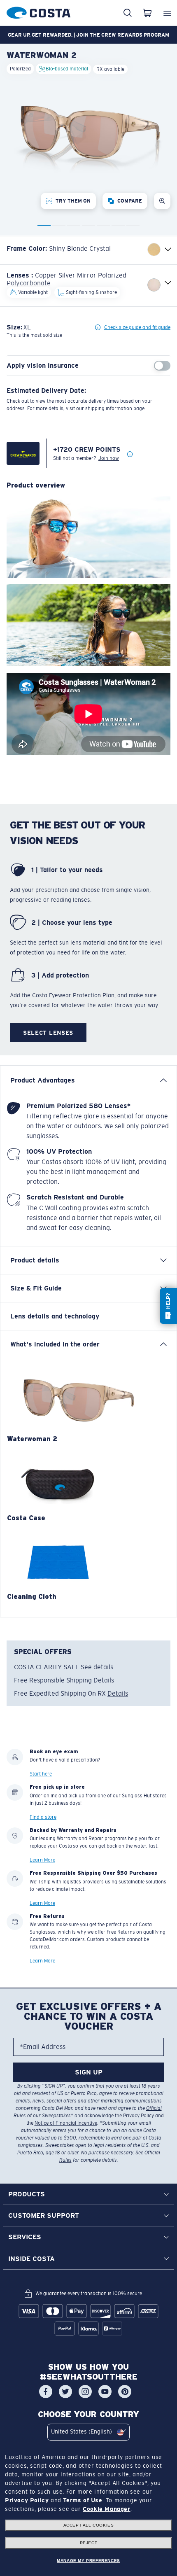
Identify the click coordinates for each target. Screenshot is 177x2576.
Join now (109, 458)
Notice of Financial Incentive (66, 2123)
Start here (41, 1774)
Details (104, 1680)
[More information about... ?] (130, 455)
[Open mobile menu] (167, 13)
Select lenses (48, 1033)
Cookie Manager (106, 2509)
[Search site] (128, 13)
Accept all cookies (89, 2525)
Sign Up (89, 2072)
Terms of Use (83, 2500)
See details (97, 1667)
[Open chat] (168, 1306)
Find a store (43, 1817)
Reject (89, 2543)
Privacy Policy (138, 2116)
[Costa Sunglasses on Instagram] (85, 2392)
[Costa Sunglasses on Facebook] (46, 2392)
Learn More (42, 1860)
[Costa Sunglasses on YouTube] (105, 2392)
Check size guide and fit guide (137, 327)
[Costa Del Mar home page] (38, 11)
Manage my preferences (88, 2561)
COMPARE (130, 201)
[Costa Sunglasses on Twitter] (65, 2392)
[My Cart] (147, 13)
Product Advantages (43, 1080)
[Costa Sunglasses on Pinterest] (125, 2392)
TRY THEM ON (73, 201)
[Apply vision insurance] (162, 366)
